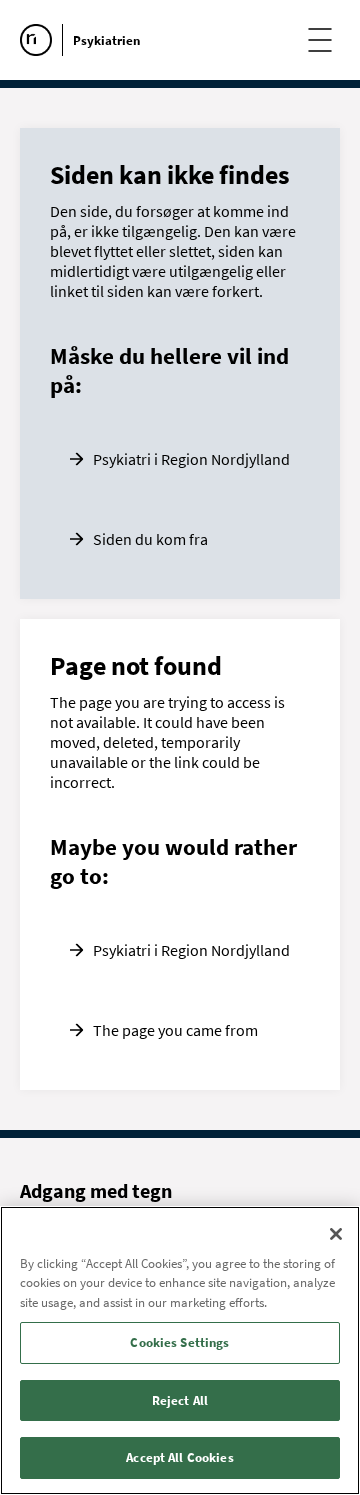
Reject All (180, 1400)
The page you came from (175, 1030)
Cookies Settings (179, 1342)
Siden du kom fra (150, 539)
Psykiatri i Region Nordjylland (191, 459)
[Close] (336, 1234)
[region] (180, 1350)
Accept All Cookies (179, 1457)
